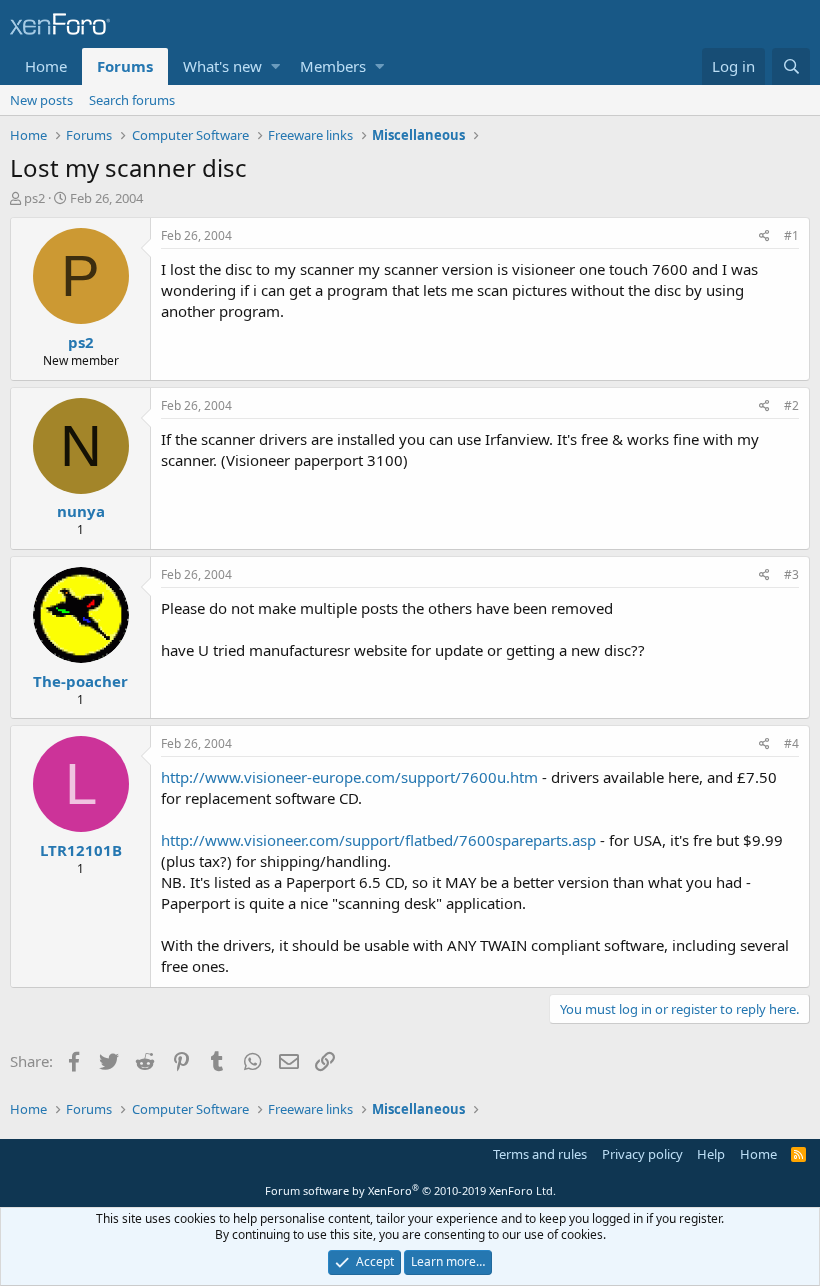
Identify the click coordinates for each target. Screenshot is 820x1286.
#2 (791, 405)
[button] (275, 66)
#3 (791, 574)
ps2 (34, 198)
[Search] (791, 66)
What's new (222, 66)
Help (711, 1154)
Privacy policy (642, 1154)
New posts (41, 100)
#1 (791, 235)
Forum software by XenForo (410, 1190)
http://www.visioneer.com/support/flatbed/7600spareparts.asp (378, 840)
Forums (125, 66)
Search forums (132, 100)
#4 (791, 743)
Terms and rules (540, 1154)
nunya (81, 511)
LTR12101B (81, 850)
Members (333, 66)
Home (46, 66)
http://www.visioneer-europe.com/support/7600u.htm (349, 777)
